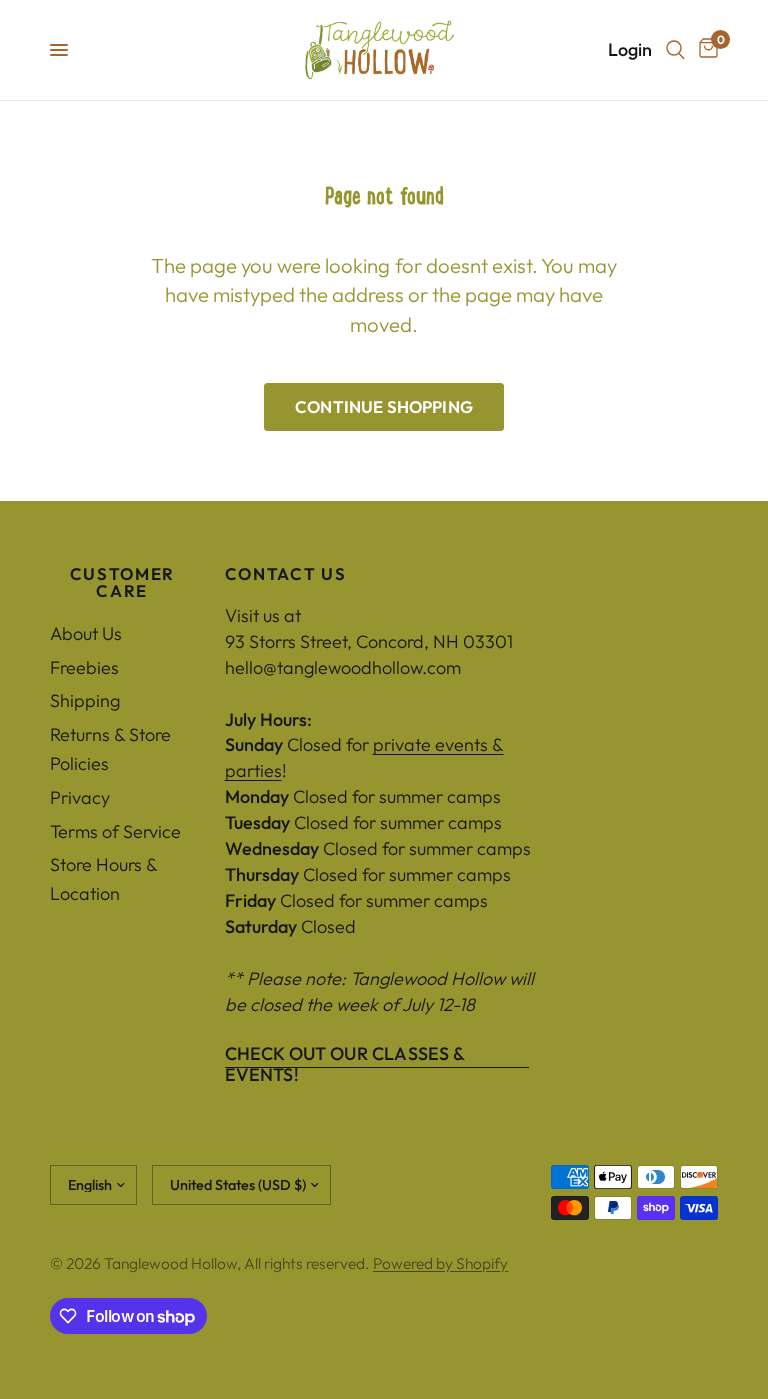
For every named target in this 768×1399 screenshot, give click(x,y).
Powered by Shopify (440, 1263)
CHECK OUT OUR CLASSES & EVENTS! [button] (345, 1054)
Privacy (80, 797)
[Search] (675, 50)
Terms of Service (115, 831)
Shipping (85, 700)
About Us (86, 633)
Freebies (84, 667)
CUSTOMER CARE (122, 583)
